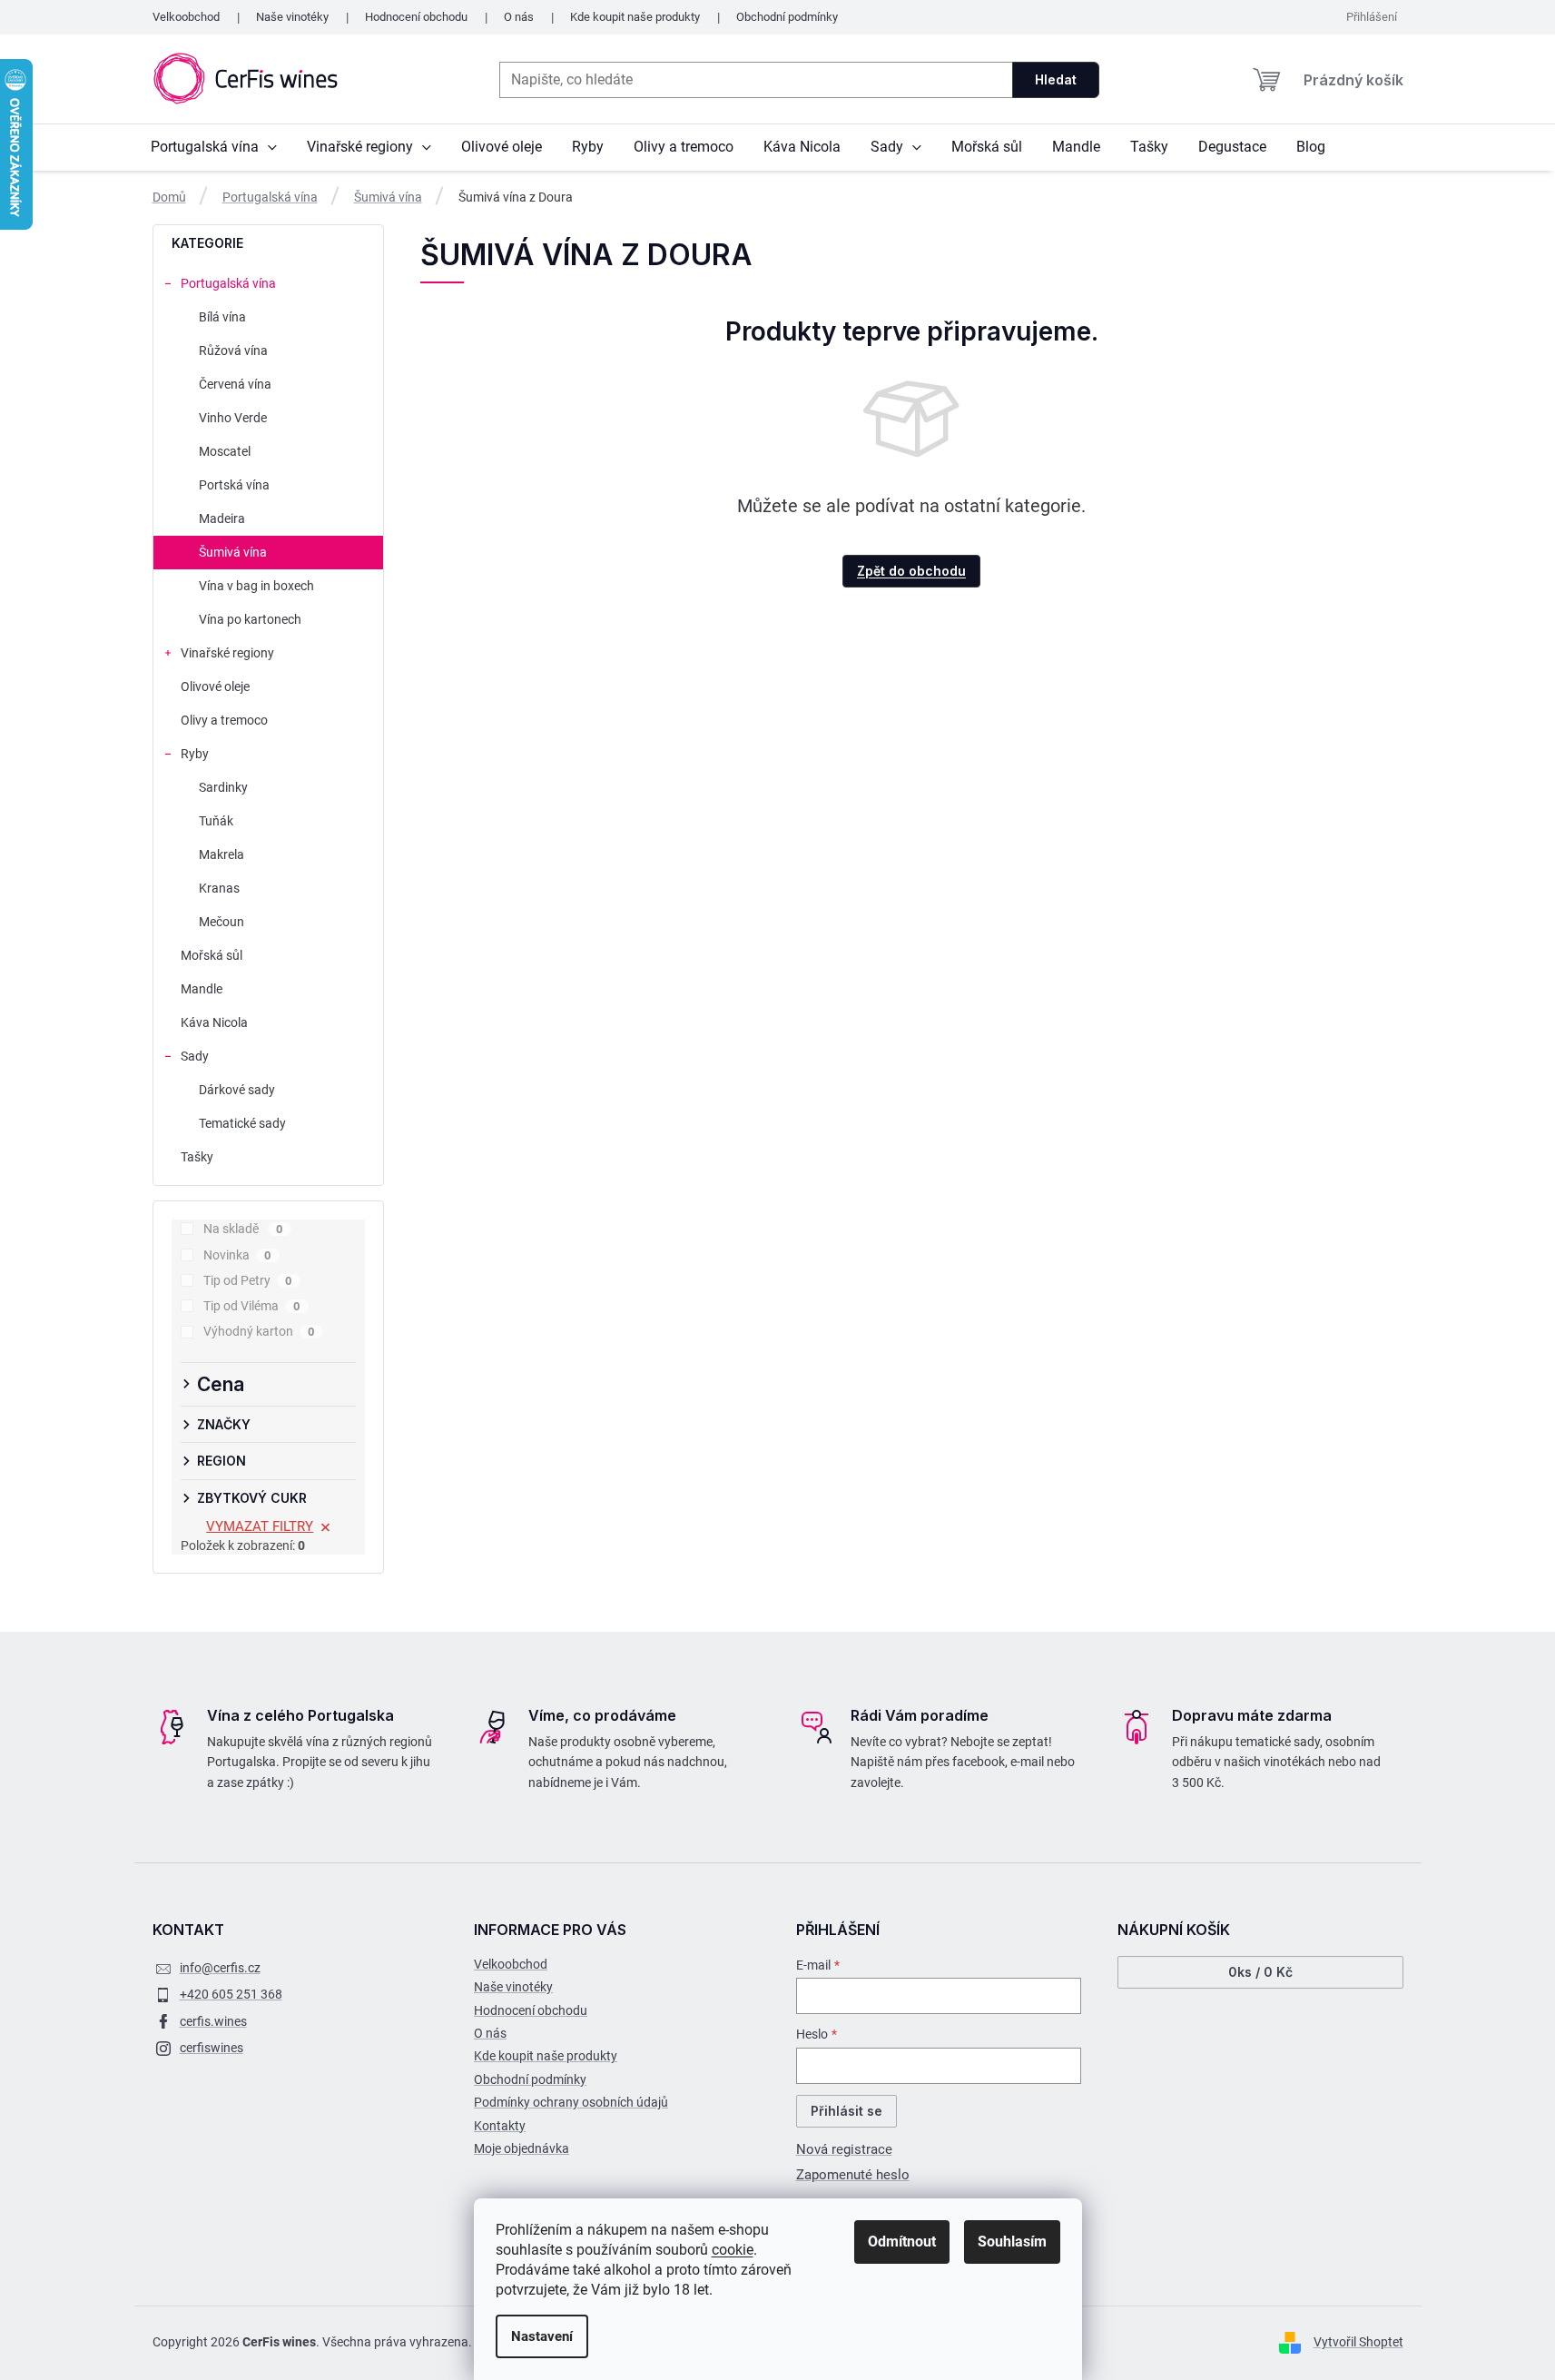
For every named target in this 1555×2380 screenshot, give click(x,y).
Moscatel (225, 451)
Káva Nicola (214, 1022)
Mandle (202, 989)
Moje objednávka (522, 2148)
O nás (519, 17)
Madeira (222, 518)
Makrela (221, 854)
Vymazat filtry (260, 1526)
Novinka (237, 1255)
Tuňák (216, 821)
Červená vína (235, 384)
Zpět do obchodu (911, 571)
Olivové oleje (215, 686)
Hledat (1056, 79)
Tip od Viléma (252, 1306)
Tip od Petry (248, 1280)
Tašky (197, 1157)
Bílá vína (222, 317)
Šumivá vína (233, 552)
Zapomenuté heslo (853, 2175)
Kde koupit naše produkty (635, 17)
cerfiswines (212, 2048)
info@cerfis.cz (220, 1968)
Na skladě (243, 1229)
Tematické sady (242, 1123)
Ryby (195, 754)
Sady (195, 1056)
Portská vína (234, 485)
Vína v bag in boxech (256, 586)
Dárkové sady (237, 1090)
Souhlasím (1012, 2242)
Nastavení (542, 2336)
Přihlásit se (846, 2111)
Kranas (219, 888)
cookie (733, 2250)
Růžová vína (233, 351)
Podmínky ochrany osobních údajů (571, 2102)
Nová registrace (844, 2149)
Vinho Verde (233, 418)
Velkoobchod (186, 17)
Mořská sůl (212, 955)
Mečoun (221, 922)
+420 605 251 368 (231, 1994)
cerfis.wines (213, 2021)
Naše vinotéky (292, 17)
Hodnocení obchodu (416, 17)
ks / (1260, 1972)
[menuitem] (214, 147)
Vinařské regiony (227, 653)
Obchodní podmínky (787, 17)
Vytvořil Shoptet (1358, 2342)
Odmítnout (902, 2242)
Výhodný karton (259, 1331)
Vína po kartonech (250, 619)
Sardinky (223, 787)
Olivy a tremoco (224, 720)
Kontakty (500, 2126)
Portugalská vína (228, 283)
